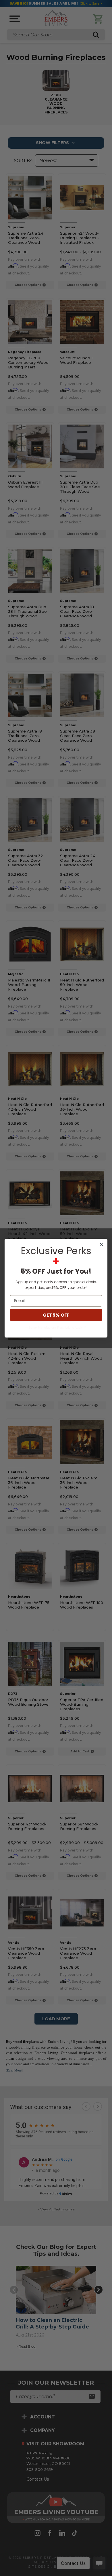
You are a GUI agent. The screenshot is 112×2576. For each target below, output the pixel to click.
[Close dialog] (102, 1244)
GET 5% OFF (56, 1315)
